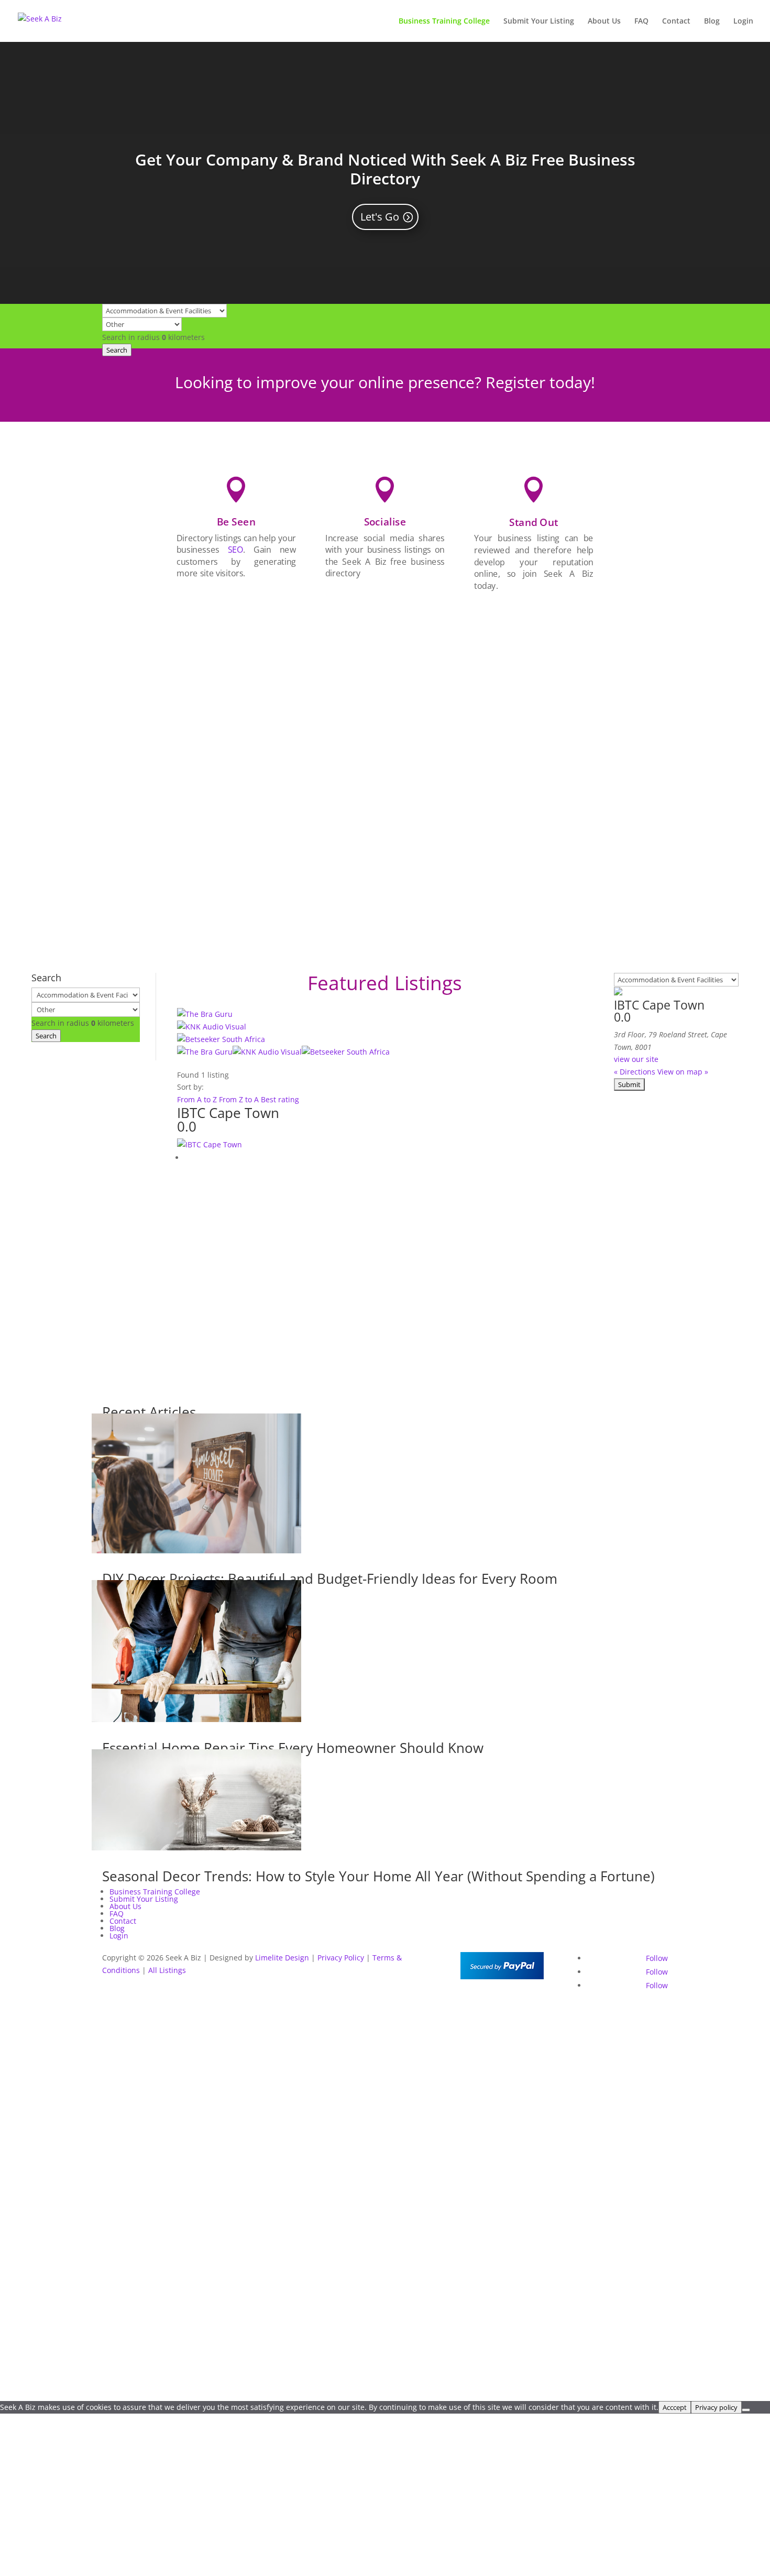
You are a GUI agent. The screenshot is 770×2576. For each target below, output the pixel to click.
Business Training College (444, 21)
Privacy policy (716, 2407)
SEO (235, 550)
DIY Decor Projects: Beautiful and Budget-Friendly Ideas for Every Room (330, 1579)
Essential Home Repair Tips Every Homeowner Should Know (293, 1748)
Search (117, 350)
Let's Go (380, 217)
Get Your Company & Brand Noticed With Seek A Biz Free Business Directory (385, 169)
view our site (636, 1059)
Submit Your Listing (539, 21)
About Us (604, 21)
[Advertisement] (534, 763)
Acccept (675, 2407)
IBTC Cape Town (228, 1113)
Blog (712, 21)
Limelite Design (282, 1958)
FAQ (641, 21)
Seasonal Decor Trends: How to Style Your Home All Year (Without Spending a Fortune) (378, 1876)
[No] (746, 2410)
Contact (676, 21)
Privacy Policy (341, 1958)
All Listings (167, 1970)
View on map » (683, 1072)
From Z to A (240, 1099)
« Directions (635, 1072)
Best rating (280, 1099)
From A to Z (198, 1099)
